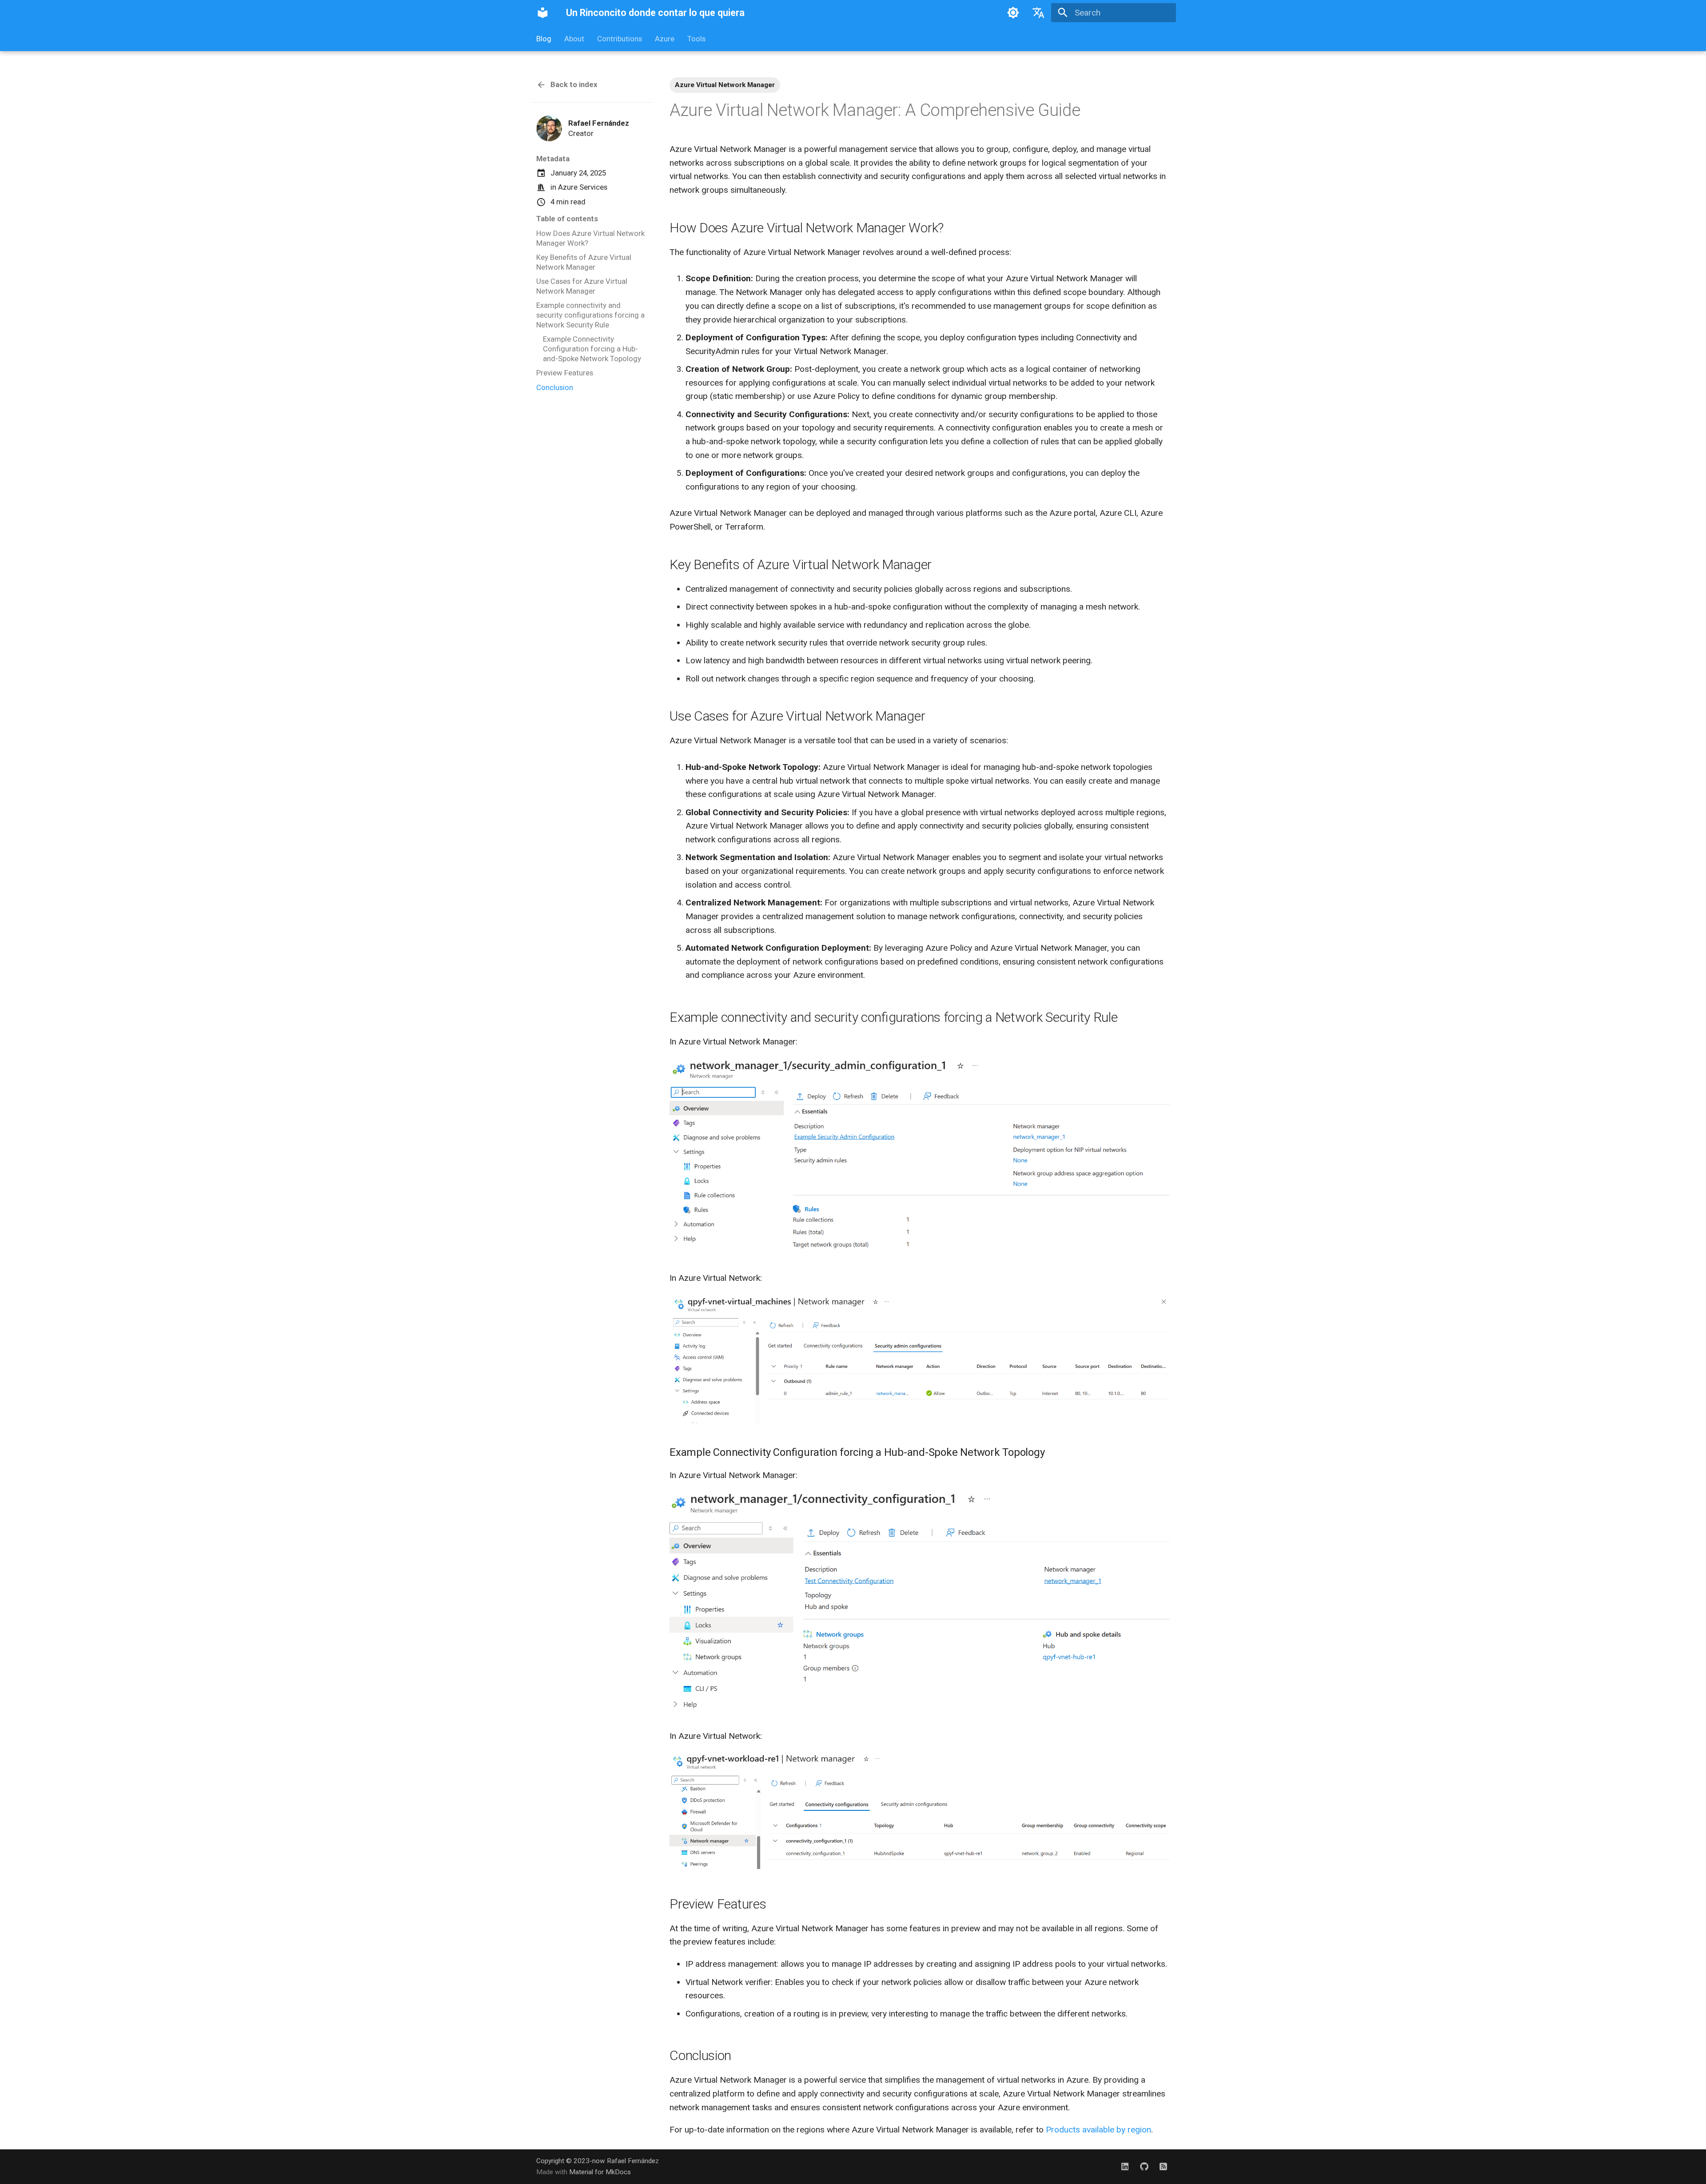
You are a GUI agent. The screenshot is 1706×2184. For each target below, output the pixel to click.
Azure (665, 39)
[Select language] (1039, 13)
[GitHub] (1144, 2166)
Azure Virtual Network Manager (725, 85)
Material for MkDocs (600, 2172)
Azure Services (583, 187)
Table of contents (567, 219)
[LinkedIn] (1125, 2166)
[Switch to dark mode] (1013, 13)
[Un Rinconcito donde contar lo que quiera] (543, 13)
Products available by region (1098, 2130)
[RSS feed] (1163, 2166)
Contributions (620, 39)
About (574, 39)
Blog (544, 39)
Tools (696, 39)
